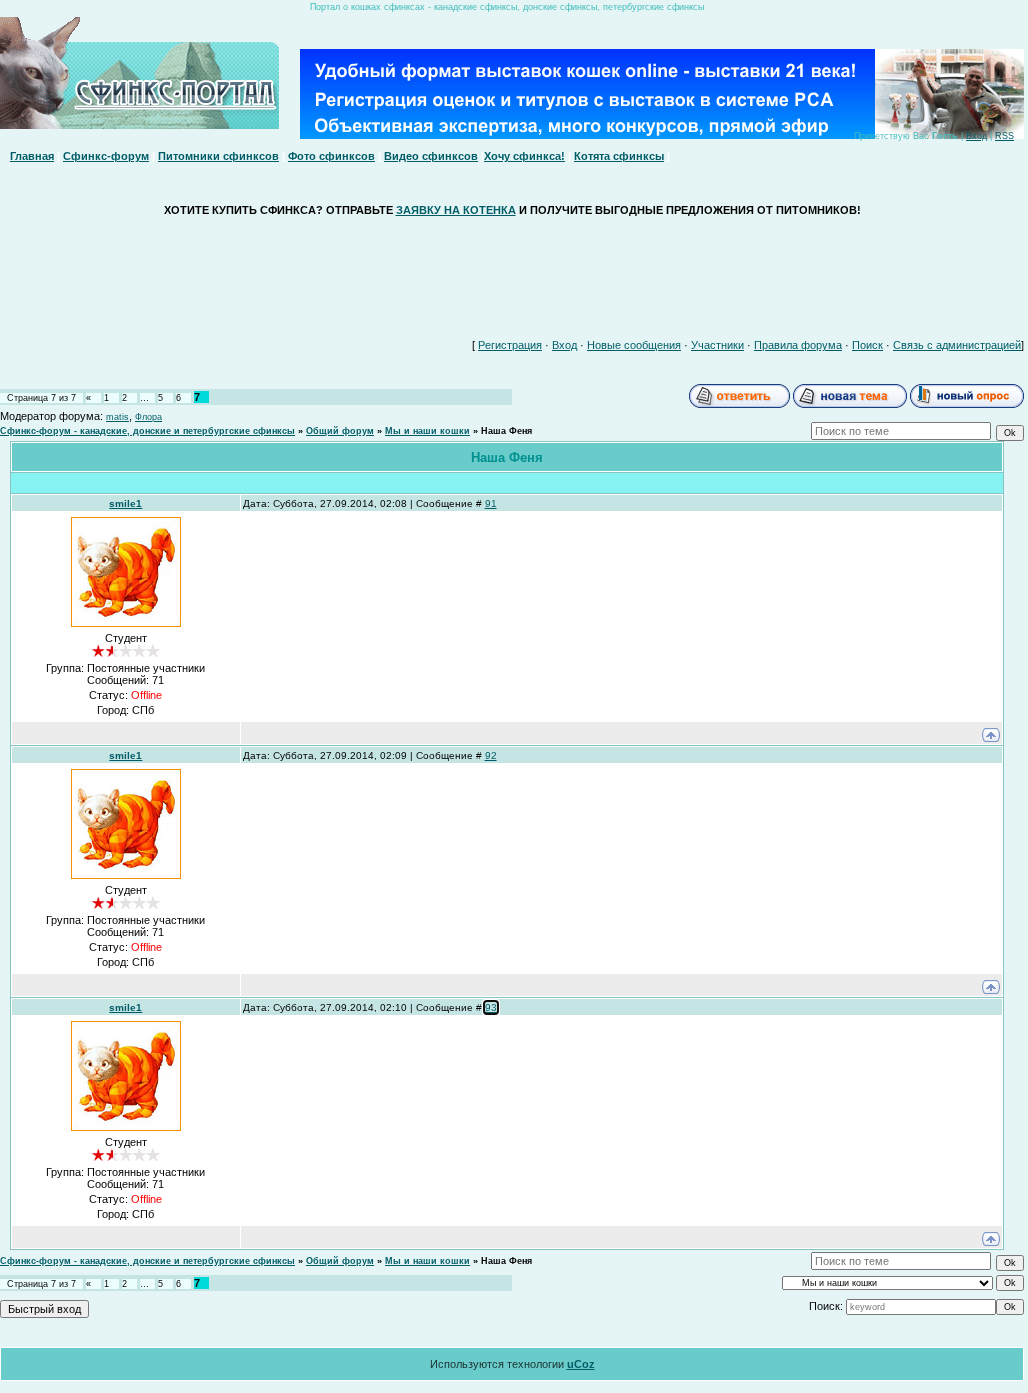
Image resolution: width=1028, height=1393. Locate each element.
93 (491, 1007)
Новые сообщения (634, 345)
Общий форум (340, 431)
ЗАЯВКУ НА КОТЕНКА (456, 210)
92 (491, 755)
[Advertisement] (512, 273)
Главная (32, 156)
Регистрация (510, 345)
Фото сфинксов (331, 156)
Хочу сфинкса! (524, 156)
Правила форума (798, 345)
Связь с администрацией (957, 345)
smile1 (125, 503)
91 (491, 503)
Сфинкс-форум (106, 156)
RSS (1004, 136)
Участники (717, 345)
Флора (148, 417)
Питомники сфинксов (218, 156)
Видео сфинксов (431, 156)
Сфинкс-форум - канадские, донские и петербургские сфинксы (147, 431)
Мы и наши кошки (427, 431)
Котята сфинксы (619, 156)
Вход (976, 136)
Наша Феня (506, 431)
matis (117, 417)
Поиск (867, 345)
